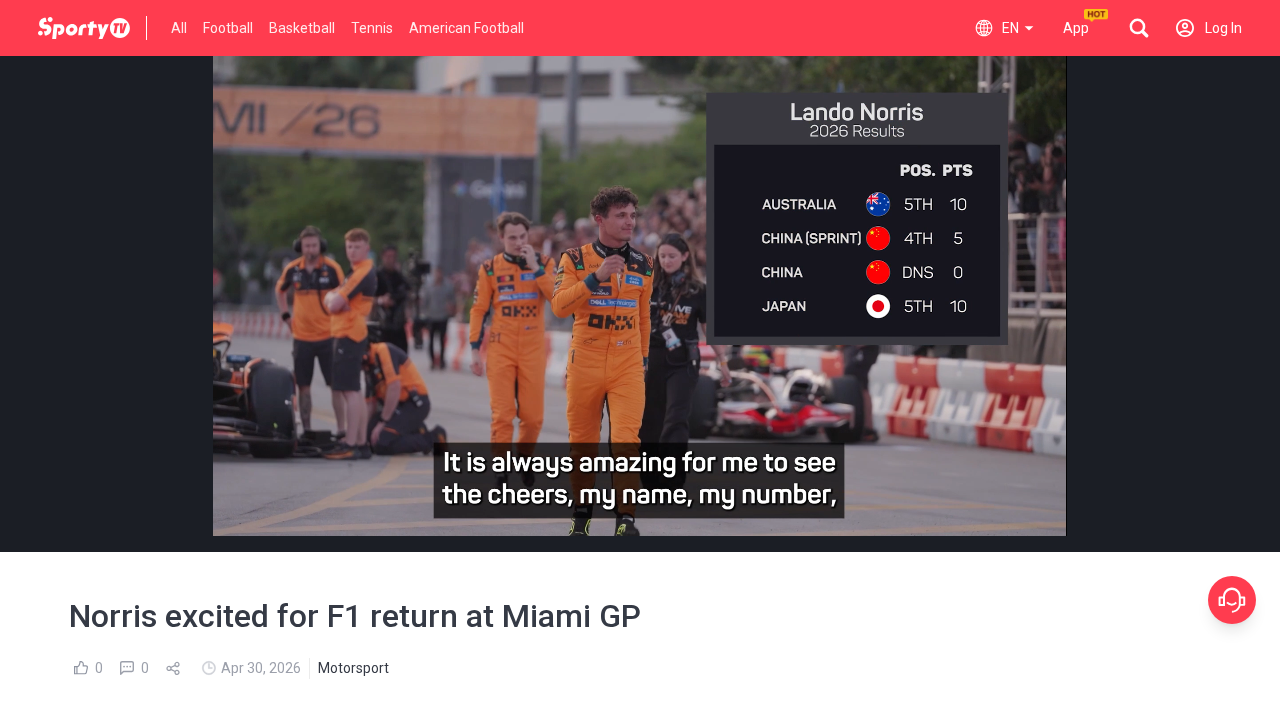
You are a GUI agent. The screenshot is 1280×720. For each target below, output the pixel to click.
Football (228, 28)
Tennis (372, 28)
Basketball (302, 28)
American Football (466, 28)
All (179, 28)
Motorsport (353, 668)
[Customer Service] (1232, 600)
